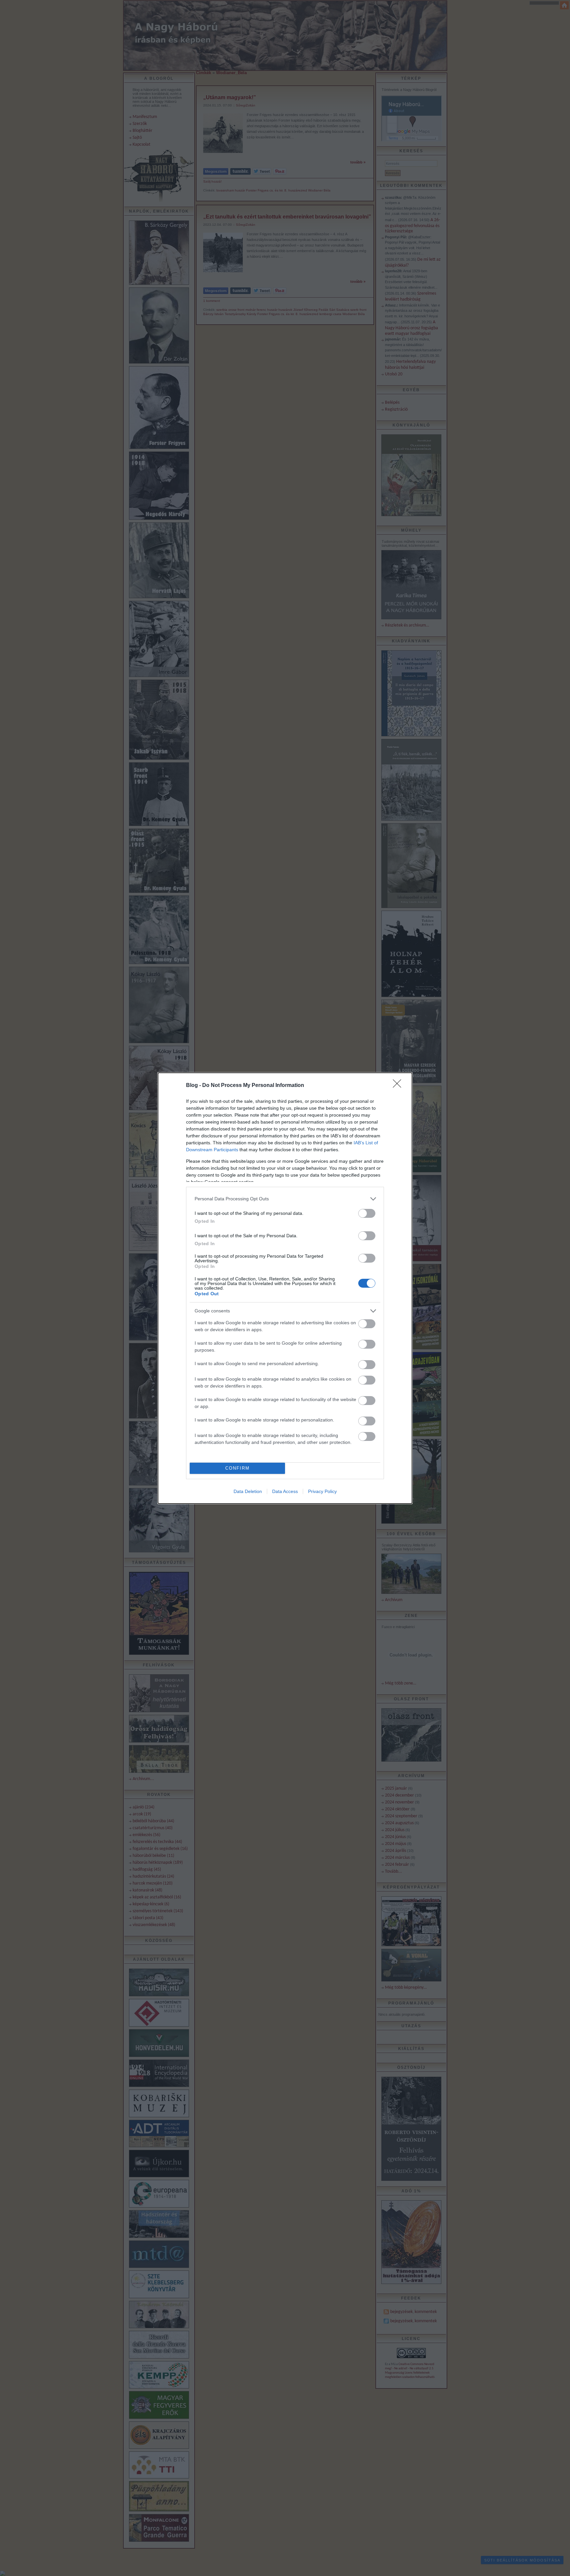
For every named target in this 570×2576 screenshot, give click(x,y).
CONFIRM (237, 1468)
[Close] (399, 1086)
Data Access (285, 1491)
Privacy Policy (322, 1491)
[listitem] (285, 1199)
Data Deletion (248, 1491)
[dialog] (285, 1288)
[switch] (367, 1213)
